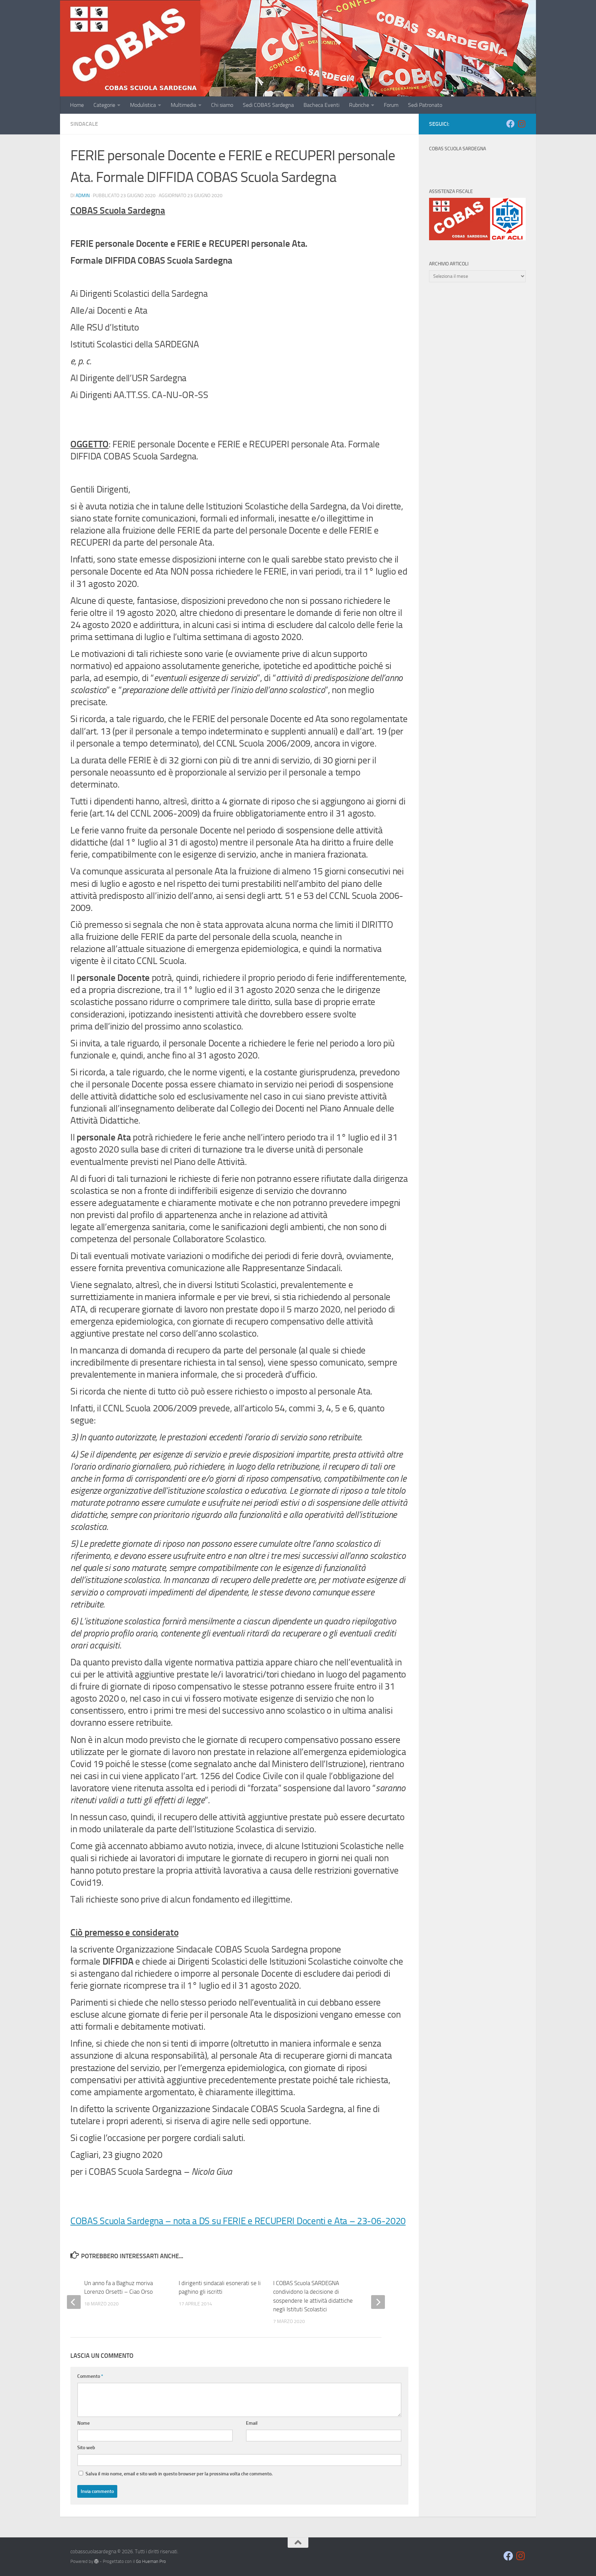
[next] (378, 2302)
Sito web (86, 2448)
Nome (83, 2423)
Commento (90, 2376)
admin (83, 196)
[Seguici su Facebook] (510, 124)
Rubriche (359, 105)
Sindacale (84, 124)
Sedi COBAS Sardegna (268, 105)
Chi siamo (222, 105)
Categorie (104, 105)
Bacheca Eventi (321, 105)
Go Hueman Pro (151, 2561)
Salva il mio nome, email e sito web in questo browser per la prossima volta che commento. (179, 2474)
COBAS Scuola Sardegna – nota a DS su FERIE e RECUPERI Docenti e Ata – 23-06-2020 (238, 2221)
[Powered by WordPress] (96, 2561)
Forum (391, 105)
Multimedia (183, 105)
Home (77, 105)
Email (252, 2423)
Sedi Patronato (425, 105)
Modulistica (143, 105)
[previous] (74, 2302)
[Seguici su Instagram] (521, 124)
